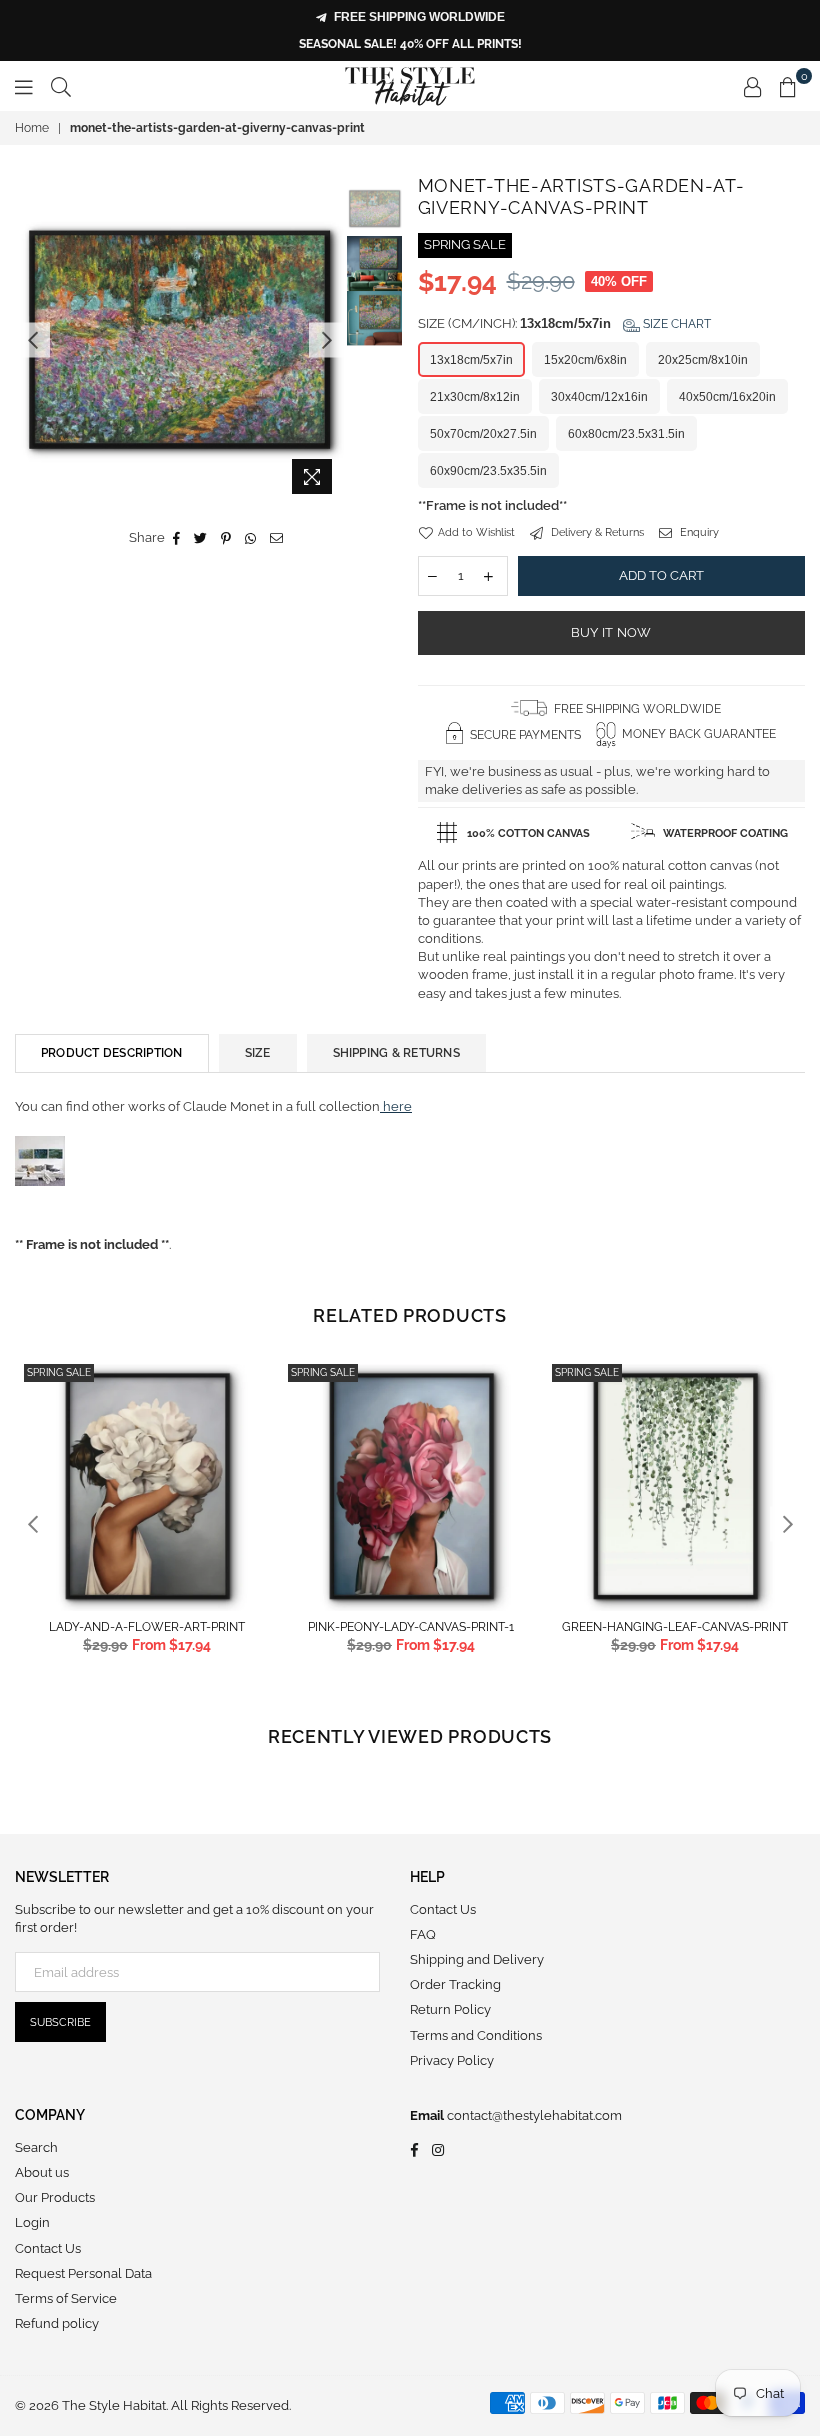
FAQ (423, 1934)
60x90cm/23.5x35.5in (488, 471)
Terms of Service (66, 2298)
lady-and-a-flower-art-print (147, 1627)
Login (32, 2222)
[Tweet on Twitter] (201, 538)
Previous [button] (32, 339)
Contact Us (443, 1909)
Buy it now (611, 632)
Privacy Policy (452, 2060)
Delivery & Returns (596, 532)
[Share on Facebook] (177, 538)
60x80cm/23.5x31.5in (626, 434)
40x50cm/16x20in (727, 397)
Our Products (55, 2197)
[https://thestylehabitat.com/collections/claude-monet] (40, 1207)
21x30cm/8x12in (475, 397)
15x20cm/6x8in (585, 360)
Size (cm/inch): (564, 323)
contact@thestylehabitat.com (533, 2115)
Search (36, 2147)
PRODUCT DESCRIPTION (112, 1053)
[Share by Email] (277, 538)
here (396, 1106)
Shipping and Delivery (477, 1959)
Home (32, 128)
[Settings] (753, 86)
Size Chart (675, 324)
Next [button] (326, 339)
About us (42, 2172)
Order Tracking (455, 1984)
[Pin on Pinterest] (226, 538)
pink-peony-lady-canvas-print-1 (411, 1627)
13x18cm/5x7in (471, 360)
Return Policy (450, 2009)
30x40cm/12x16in (599, 397)
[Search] (61, 86)
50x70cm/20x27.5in (483, 434)
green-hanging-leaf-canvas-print (675, 1627)
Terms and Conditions (476, 2035)
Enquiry (698, 532)
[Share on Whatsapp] (251, 538)
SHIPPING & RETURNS (396, 1053)
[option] (179, 339)
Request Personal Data (83, 2273)
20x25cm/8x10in (703, 360)
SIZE (258, 1053)
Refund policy (57, 2323)
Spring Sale (59, 1372)
